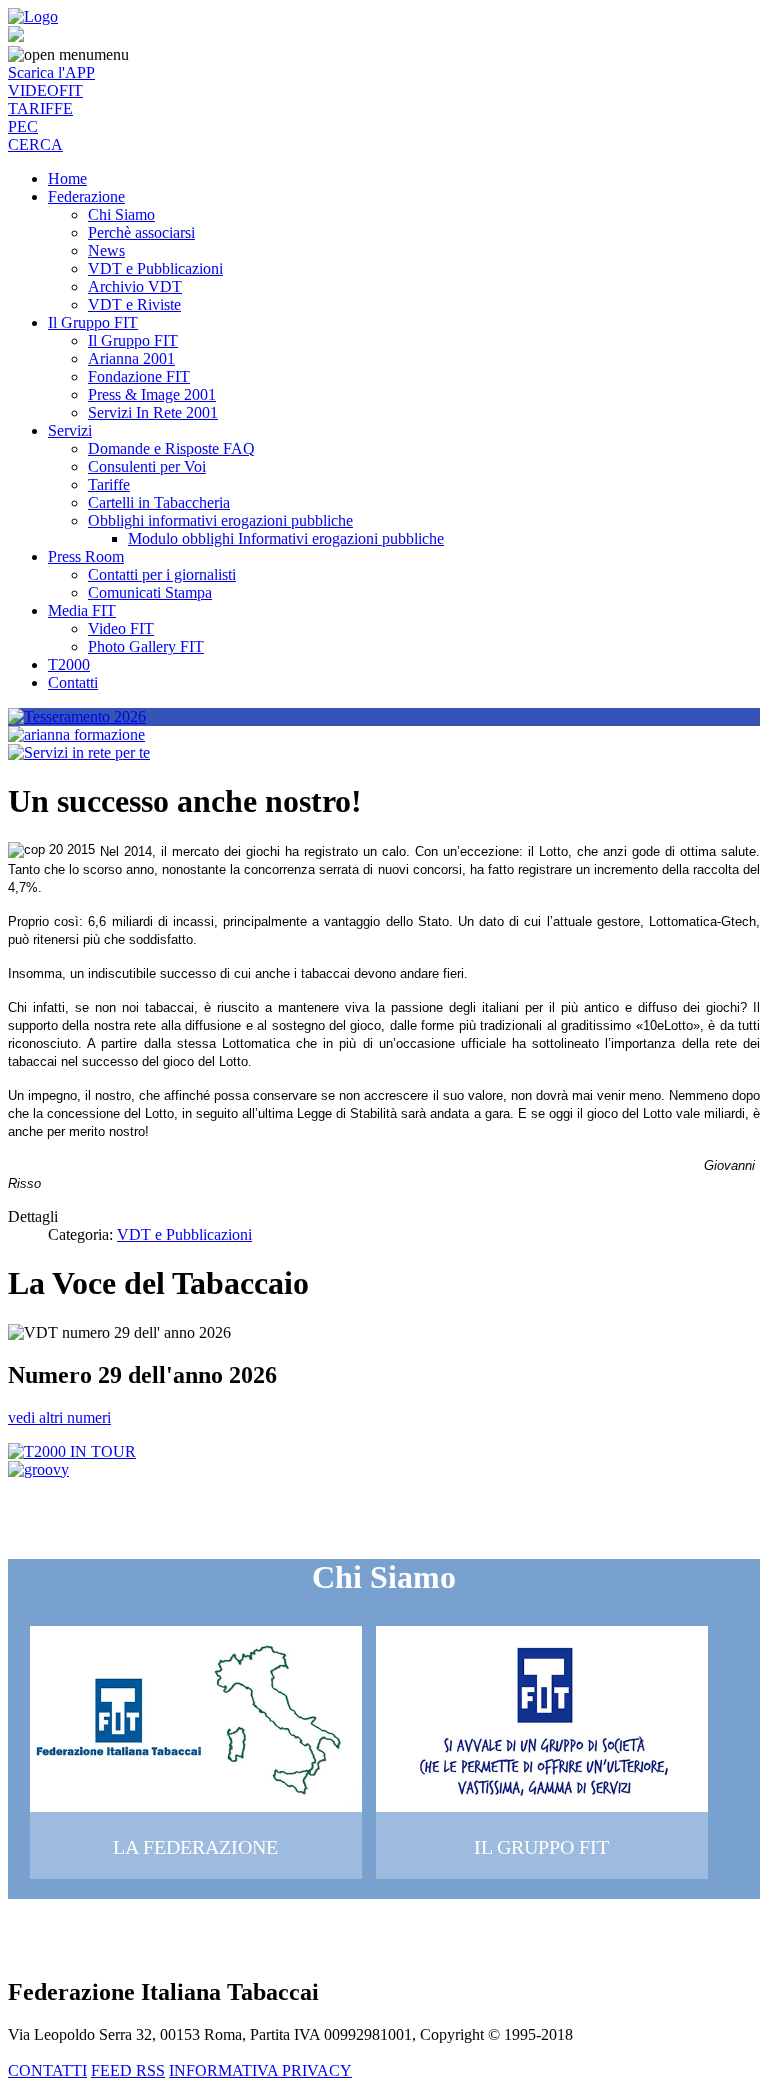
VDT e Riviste (134, 304)
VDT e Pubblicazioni (155, 268)
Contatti (73, 682)
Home (67, 178)
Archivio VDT (135, 286)
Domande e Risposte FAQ (171, 448)
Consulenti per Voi (147, 466)
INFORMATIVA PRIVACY (260, 2070)
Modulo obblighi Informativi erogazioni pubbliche (286, 538)
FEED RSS (128, 2070)
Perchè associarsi (141, 232)
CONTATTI (47, 2070)
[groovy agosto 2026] (38, 1469)
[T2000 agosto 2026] (72, 1451)
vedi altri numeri (59, 1417)
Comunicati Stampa (150, 592)
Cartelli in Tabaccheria (159, 502)
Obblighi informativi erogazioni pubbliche (220, 520)
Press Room (86, 556)
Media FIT (82, 610)
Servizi (70, 430)
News (106, 250)
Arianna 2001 (131, 358)
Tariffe (109, 484)
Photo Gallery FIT (146, 646)
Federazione (86, 196)
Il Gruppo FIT (93, 322)
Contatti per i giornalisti (162, 574)
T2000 (69, 664)
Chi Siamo (121, 214)
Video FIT (121, 628)
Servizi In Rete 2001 (153, 412)
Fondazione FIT (139, 376)
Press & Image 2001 (152, 394)
